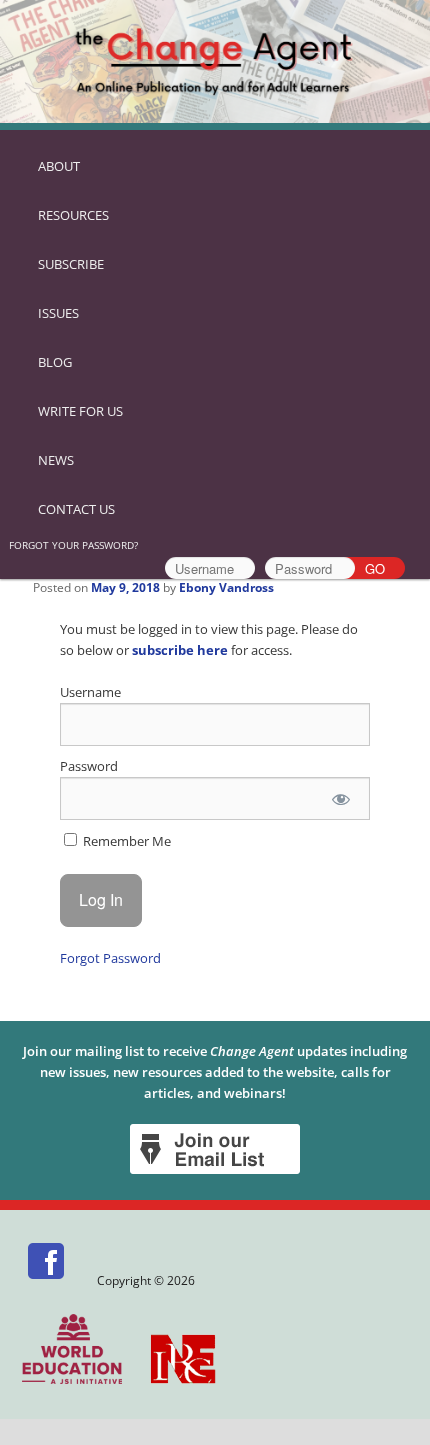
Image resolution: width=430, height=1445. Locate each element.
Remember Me (125, 841)
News (56, 460)
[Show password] (340, 798)
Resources (73, 215)
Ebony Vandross (226, 587)
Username (90, 692)
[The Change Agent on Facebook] (47, 1280)
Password (89, 766)
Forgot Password (110, 958)
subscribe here (180, 650)
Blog (55, 362)
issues (58, 313)
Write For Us (80, 411)
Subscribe (71, 264)
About (59, 166)
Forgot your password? (73, 545)
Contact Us (76, 509)
